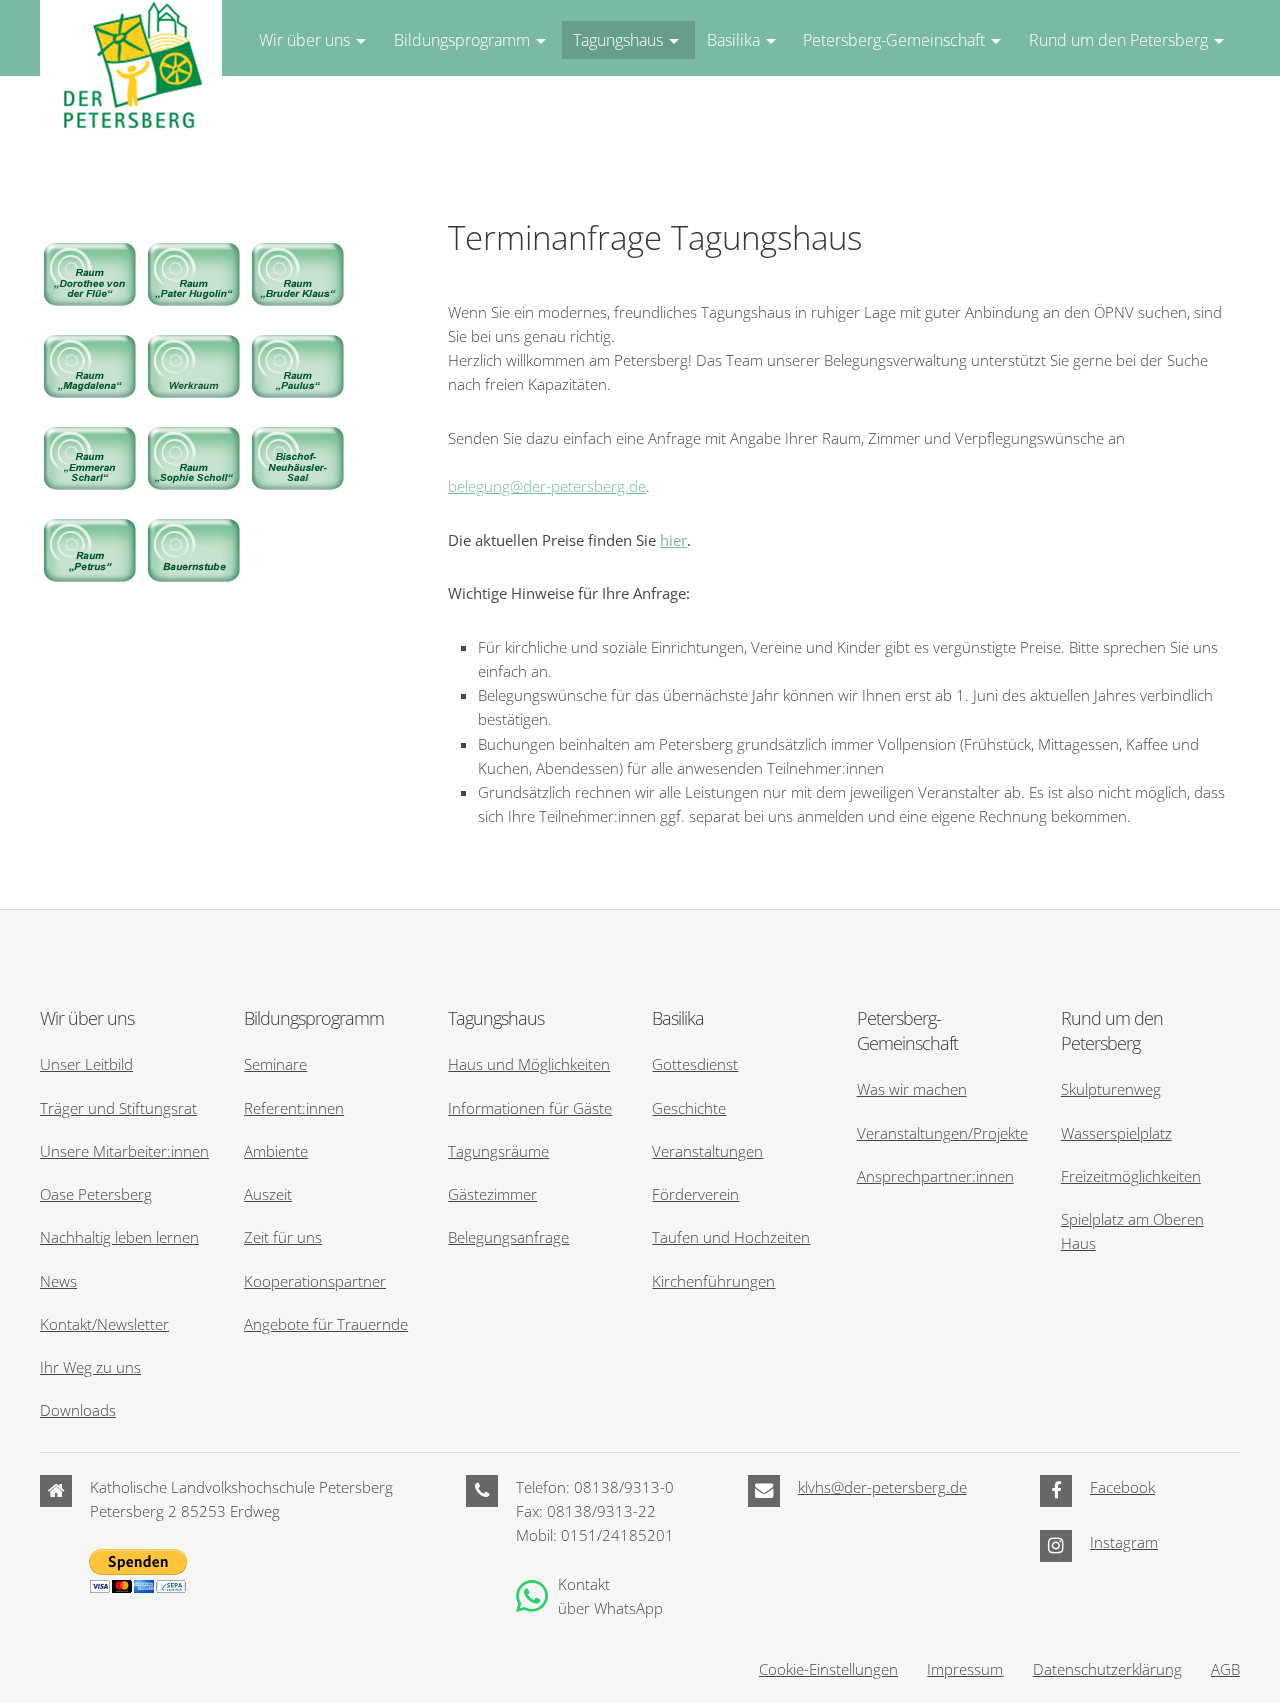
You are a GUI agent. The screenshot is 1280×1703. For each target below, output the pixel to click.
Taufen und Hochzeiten (731, 1237)
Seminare (275, 1064)
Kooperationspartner (315, 1281)
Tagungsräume (498, 1151)
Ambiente (276, 1151)
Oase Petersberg (96, 1194)
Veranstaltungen (707, 1151)
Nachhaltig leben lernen (119, 1237)
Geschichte (689, 1108)
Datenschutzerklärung (1107, 1669)
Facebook (1122, 1487)
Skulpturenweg (1111, 1089)
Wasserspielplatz (1116, 1133)
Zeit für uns (283, 1237)
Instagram (1124, 1542)
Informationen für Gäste (530, 1108)
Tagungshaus (618, 40)
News (58, 1281)
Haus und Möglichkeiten (529, 1064)
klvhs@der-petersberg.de (882, 1487)
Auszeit (268, 1194)
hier (673, 540)
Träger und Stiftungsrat (118, 1108)
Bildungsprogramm (462, 40)
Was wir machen (912, 1089)
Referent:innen (294, 1108)
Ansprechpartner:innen (935, 1176)
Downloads (78, 1410)
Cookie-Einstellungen (828, 1669)
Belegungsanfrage (508, 1237)
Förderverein (695, 1194)
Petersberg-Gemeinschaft (894, 40)
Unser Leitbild (86, 1064)
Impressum (965, 1669)
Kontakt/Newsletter (104, 1324)
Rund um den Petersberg (1118, 40)
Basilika (733, 40)
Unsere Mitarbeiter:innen (124, 1151)
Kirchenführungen (713, 1281)
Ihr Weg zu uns (90, 1367)
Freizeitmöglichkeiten (1131, 1176)
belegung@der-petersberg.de (547, 486)
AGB (1225, 1669)
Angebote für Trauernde (326, 1324)
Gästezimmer (492, 1194)
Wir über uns (304, 40)
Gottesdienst (695, 1064)
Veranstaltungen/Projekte (942, 1133)
